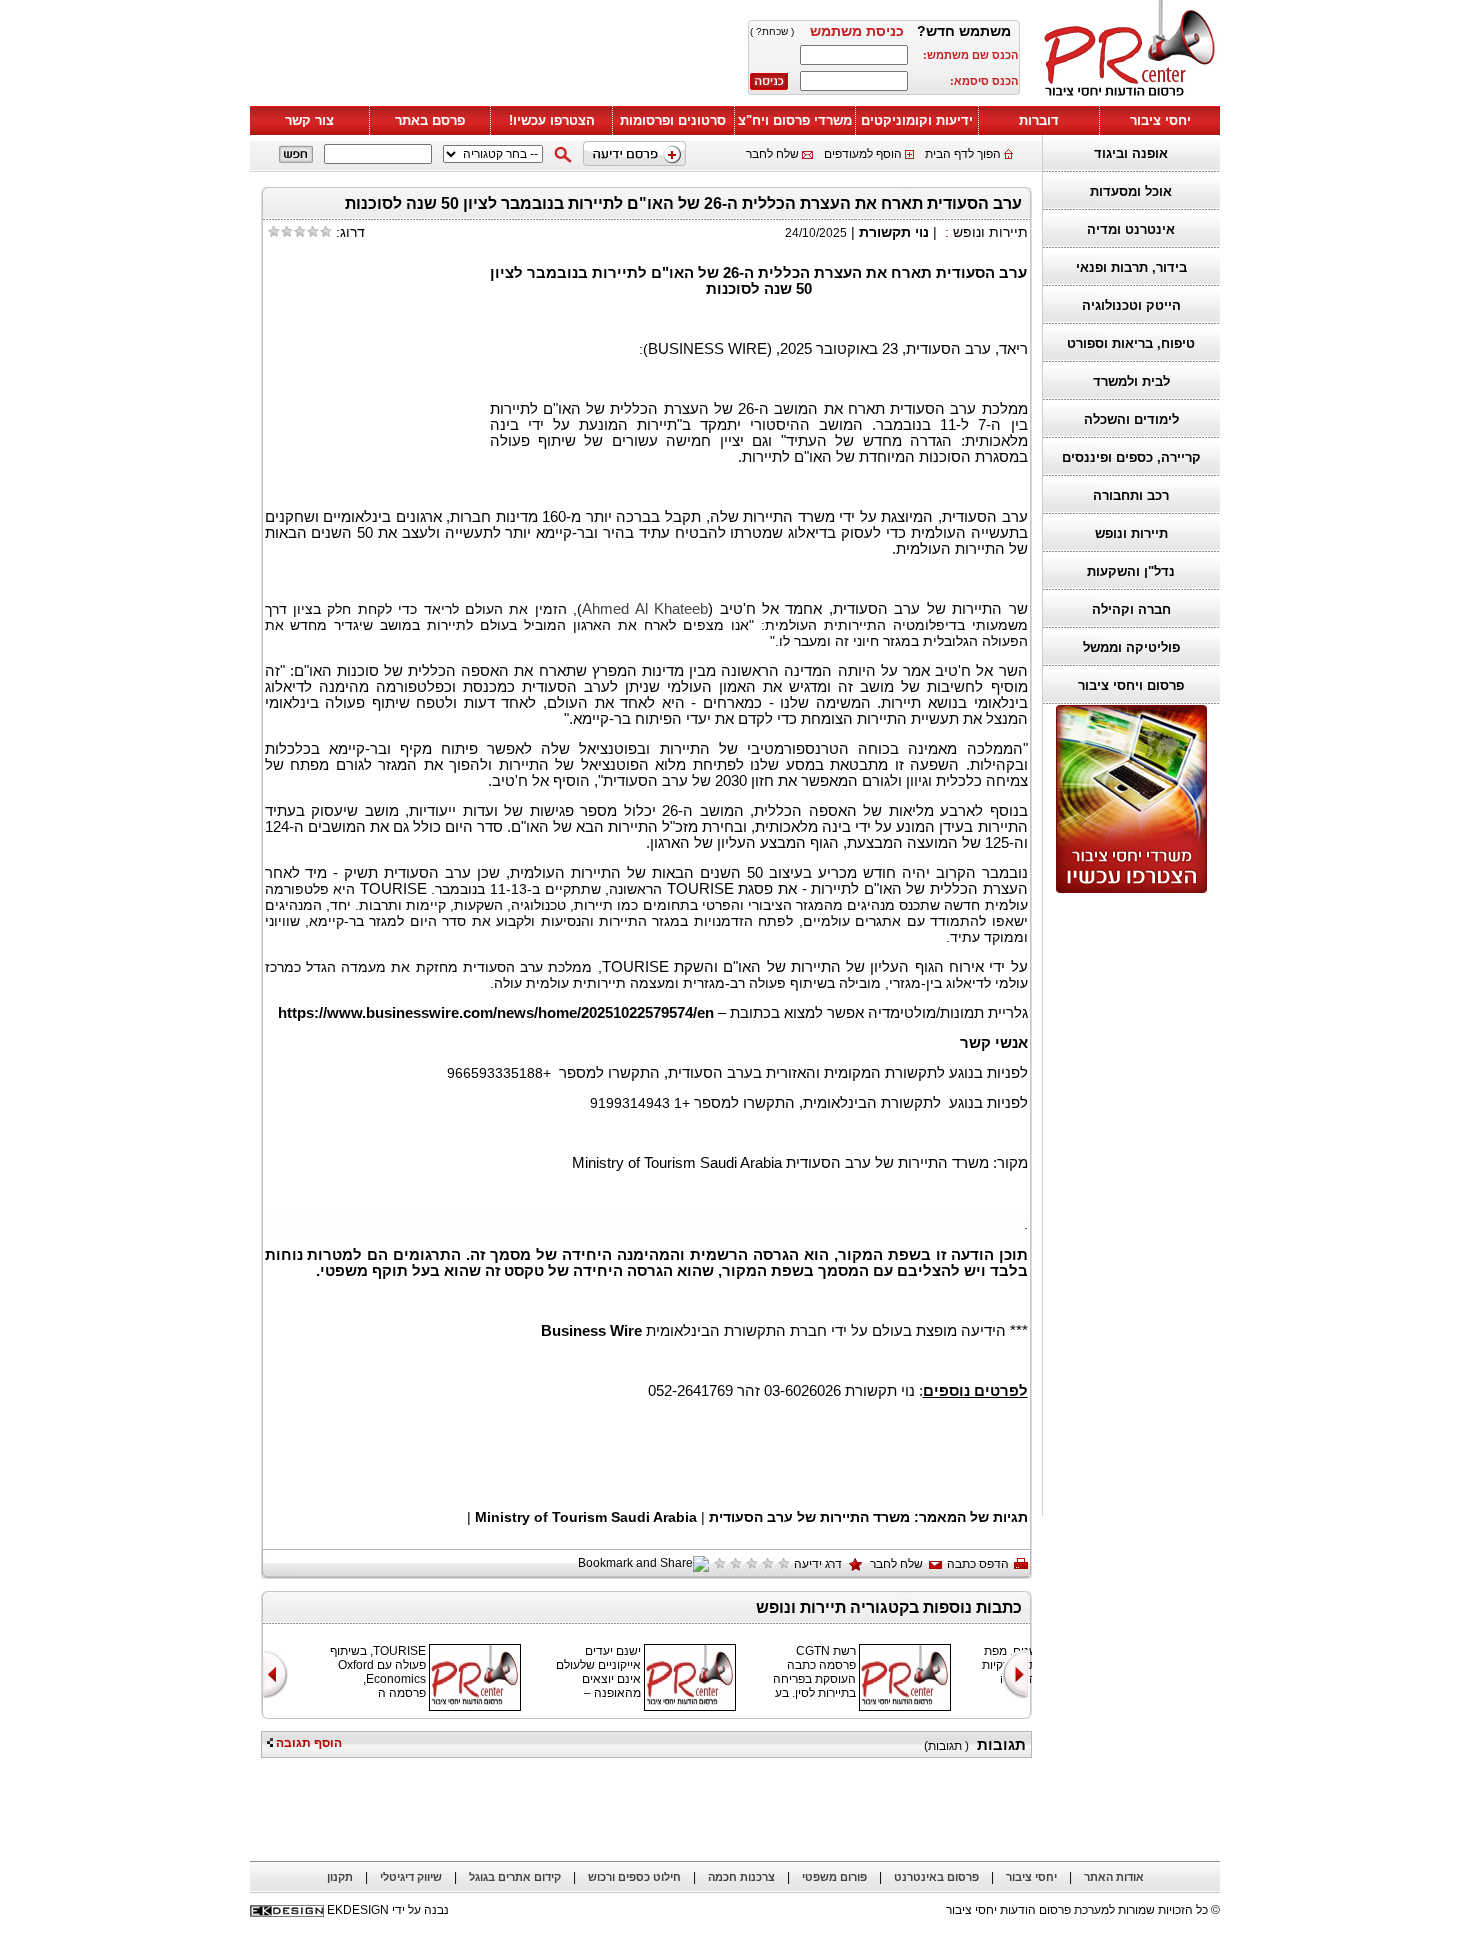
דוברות (1039, 120)
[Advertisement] (1126, 1205)
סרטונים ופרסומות (673, 120)
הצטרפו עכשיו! (552, 120)
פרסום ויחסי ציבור (1131, 685)
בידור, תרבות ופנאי (1131, 267)
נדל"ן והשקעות (1131, 571)
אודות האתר (1114, 1877)
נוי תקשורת (894, 232)
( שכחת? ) (772, 31)
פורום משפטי (834, 1877)
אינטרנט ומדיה (1131, 229)
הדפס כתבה (978, 1564)
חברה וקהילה (1131, 609)
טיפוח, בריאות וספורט (1131, 343)
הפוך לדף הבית (963, 154)
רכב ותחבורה (1131, 495)
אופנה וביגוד (1131, 153)
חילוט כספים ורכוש (634, 1877)
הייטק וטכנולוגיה (1131, 305)
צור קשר (309, 120)
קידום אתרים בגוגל (515, 1877)
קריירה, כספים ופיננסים (1131, 457)
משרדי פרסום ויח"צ (795, 120)
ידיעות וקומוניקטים (917, 120)
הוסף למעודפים (863, 154)
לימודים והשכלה (1131, 419)
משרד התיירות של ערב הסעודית (809, 1517)
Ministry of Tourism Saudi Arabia (586, 1517)
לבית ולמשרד (1131, 381)
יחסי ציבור (1160, 120)
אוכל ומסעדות (1131, 191)
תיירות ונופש (1131, 533)
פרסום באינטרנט (936, 1877)
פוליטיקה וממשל (1131, 647)
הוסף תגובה (307, 1743)
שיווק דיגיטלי (411, 1877)
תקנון (340, 1877)
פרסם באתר (430, 120)
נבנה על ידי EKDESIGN (388, 1910)
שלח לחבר (772, 154)
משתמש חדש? (964, 31)
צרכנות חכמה (741, 1877)
